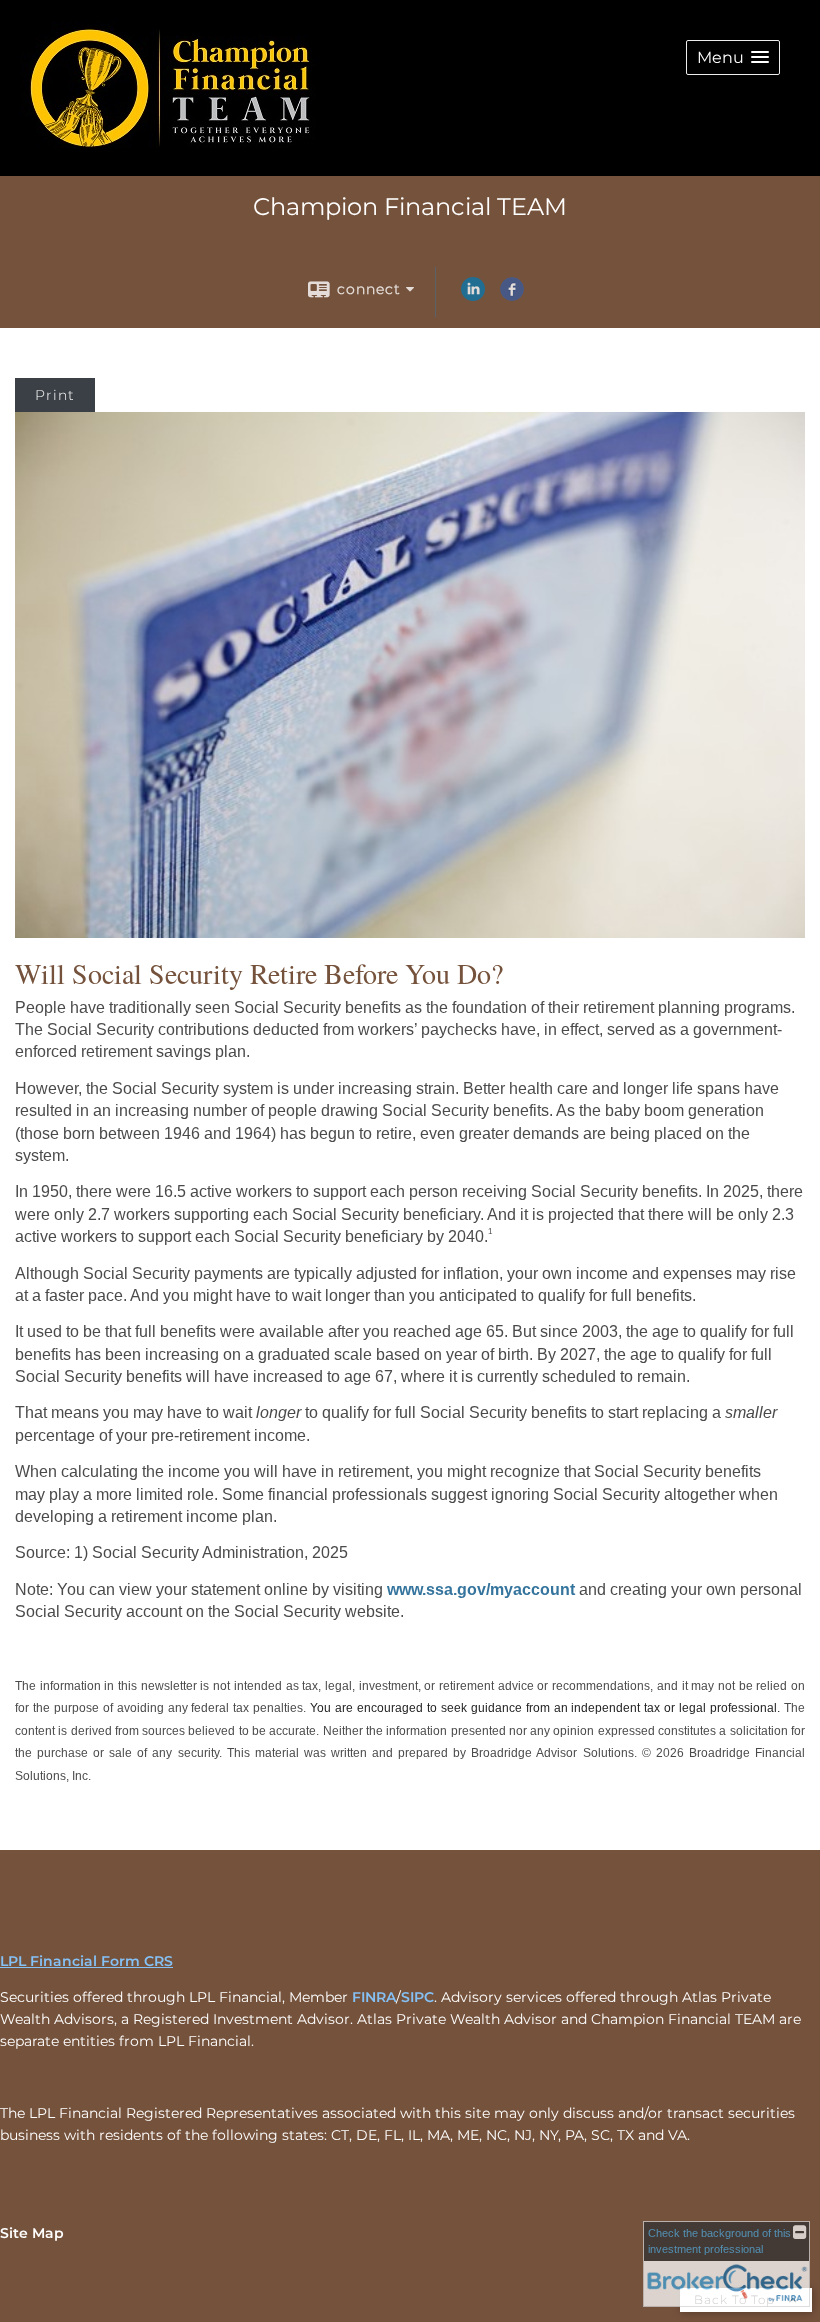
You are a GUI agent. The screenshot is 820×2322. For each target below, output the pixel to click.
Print (55, 395)
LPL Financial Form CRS (86, 1961)
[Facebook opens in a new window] (512, 296)
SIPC (417, 1997)
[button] (733, 57)
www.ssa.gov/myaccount (481, 1589)
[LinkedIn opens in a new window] (473, 296)
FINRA (374, 1997)
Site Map (32, 2233)
